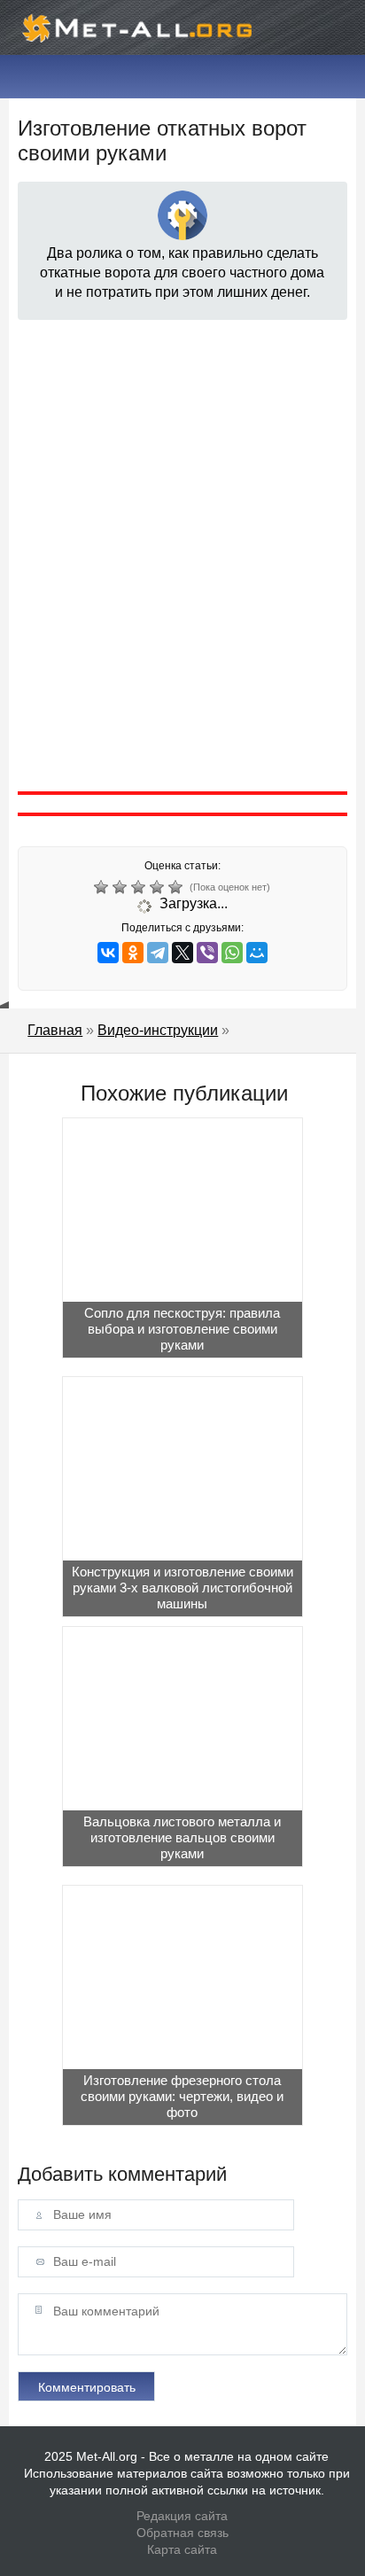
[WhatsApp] (232, 953)
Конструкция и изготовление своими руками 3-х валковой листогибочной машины (182, 1588)
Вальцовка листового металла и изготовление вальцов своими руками (182, 1837)
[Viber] (207, 953)
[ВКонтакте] (108, 953)
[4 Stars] (159, 887)
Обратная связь (182, 2533)
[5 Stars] (178, 887)
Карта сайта (182, 2549)
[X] (182, 953)
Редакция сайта (182, 2516)
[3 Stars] (140, 887)
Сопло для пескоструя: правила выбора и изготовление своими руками (182, 1329)
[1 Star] (103, 887)
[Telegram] (158, 953)
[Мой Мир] (257, 953)
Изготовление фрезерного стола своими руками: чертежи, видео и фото (182, 2096)
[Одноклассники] (133, 953)
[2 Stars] (122, 887)
